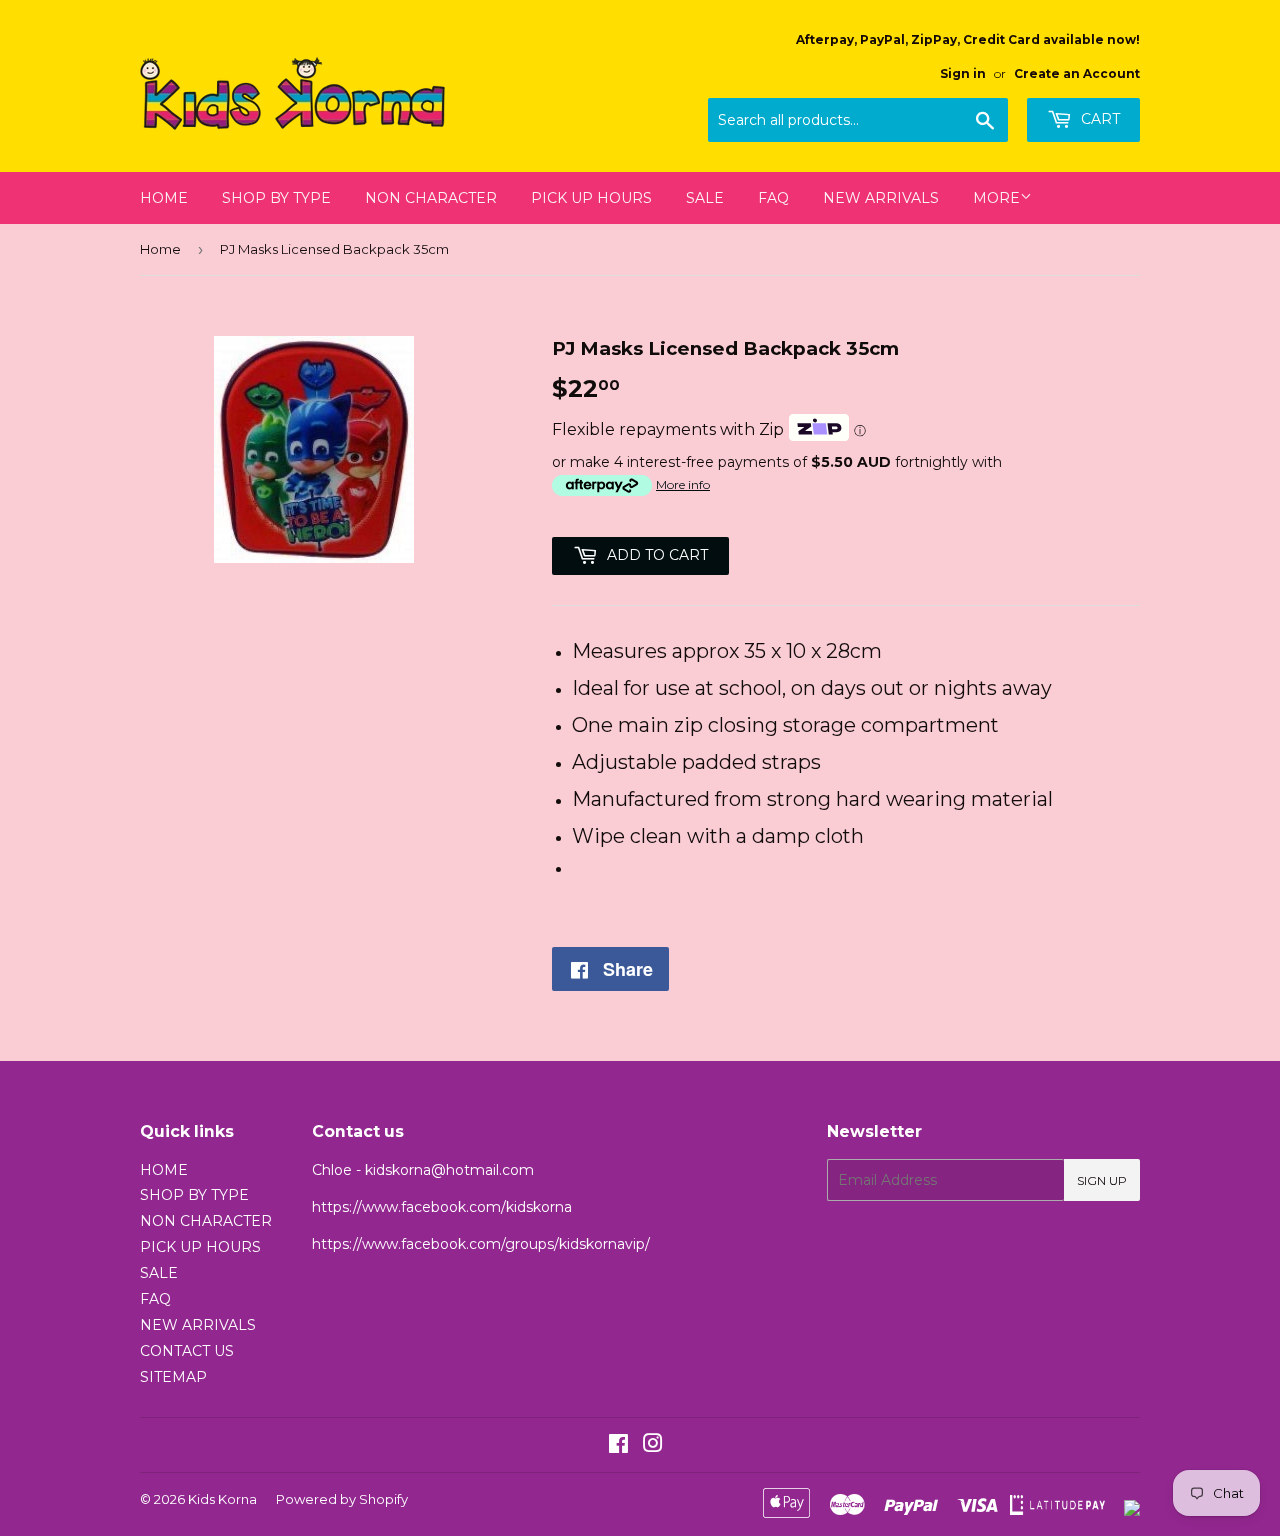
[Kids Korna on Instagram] (653, 1446)
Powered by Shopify (342, 1499)
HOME (164, 198)
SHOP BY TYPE (276, 198)
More (996, 198)
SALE (705, 198)
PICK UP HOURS (591, 198)
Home (160, 249)
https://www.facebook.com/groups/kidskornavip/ (481, 1244)
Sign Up (1102, 1180)
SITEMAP (173, 1377)
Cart (1098, 119)
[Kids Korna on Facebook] (618, 1446)
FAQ (773, 198)
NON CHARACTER (431, 198)
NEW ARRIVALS (881, 198)
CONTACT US (187, 1351)
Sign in (963, 73)
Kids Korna (222, 1499)
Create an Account (1077, 73)
